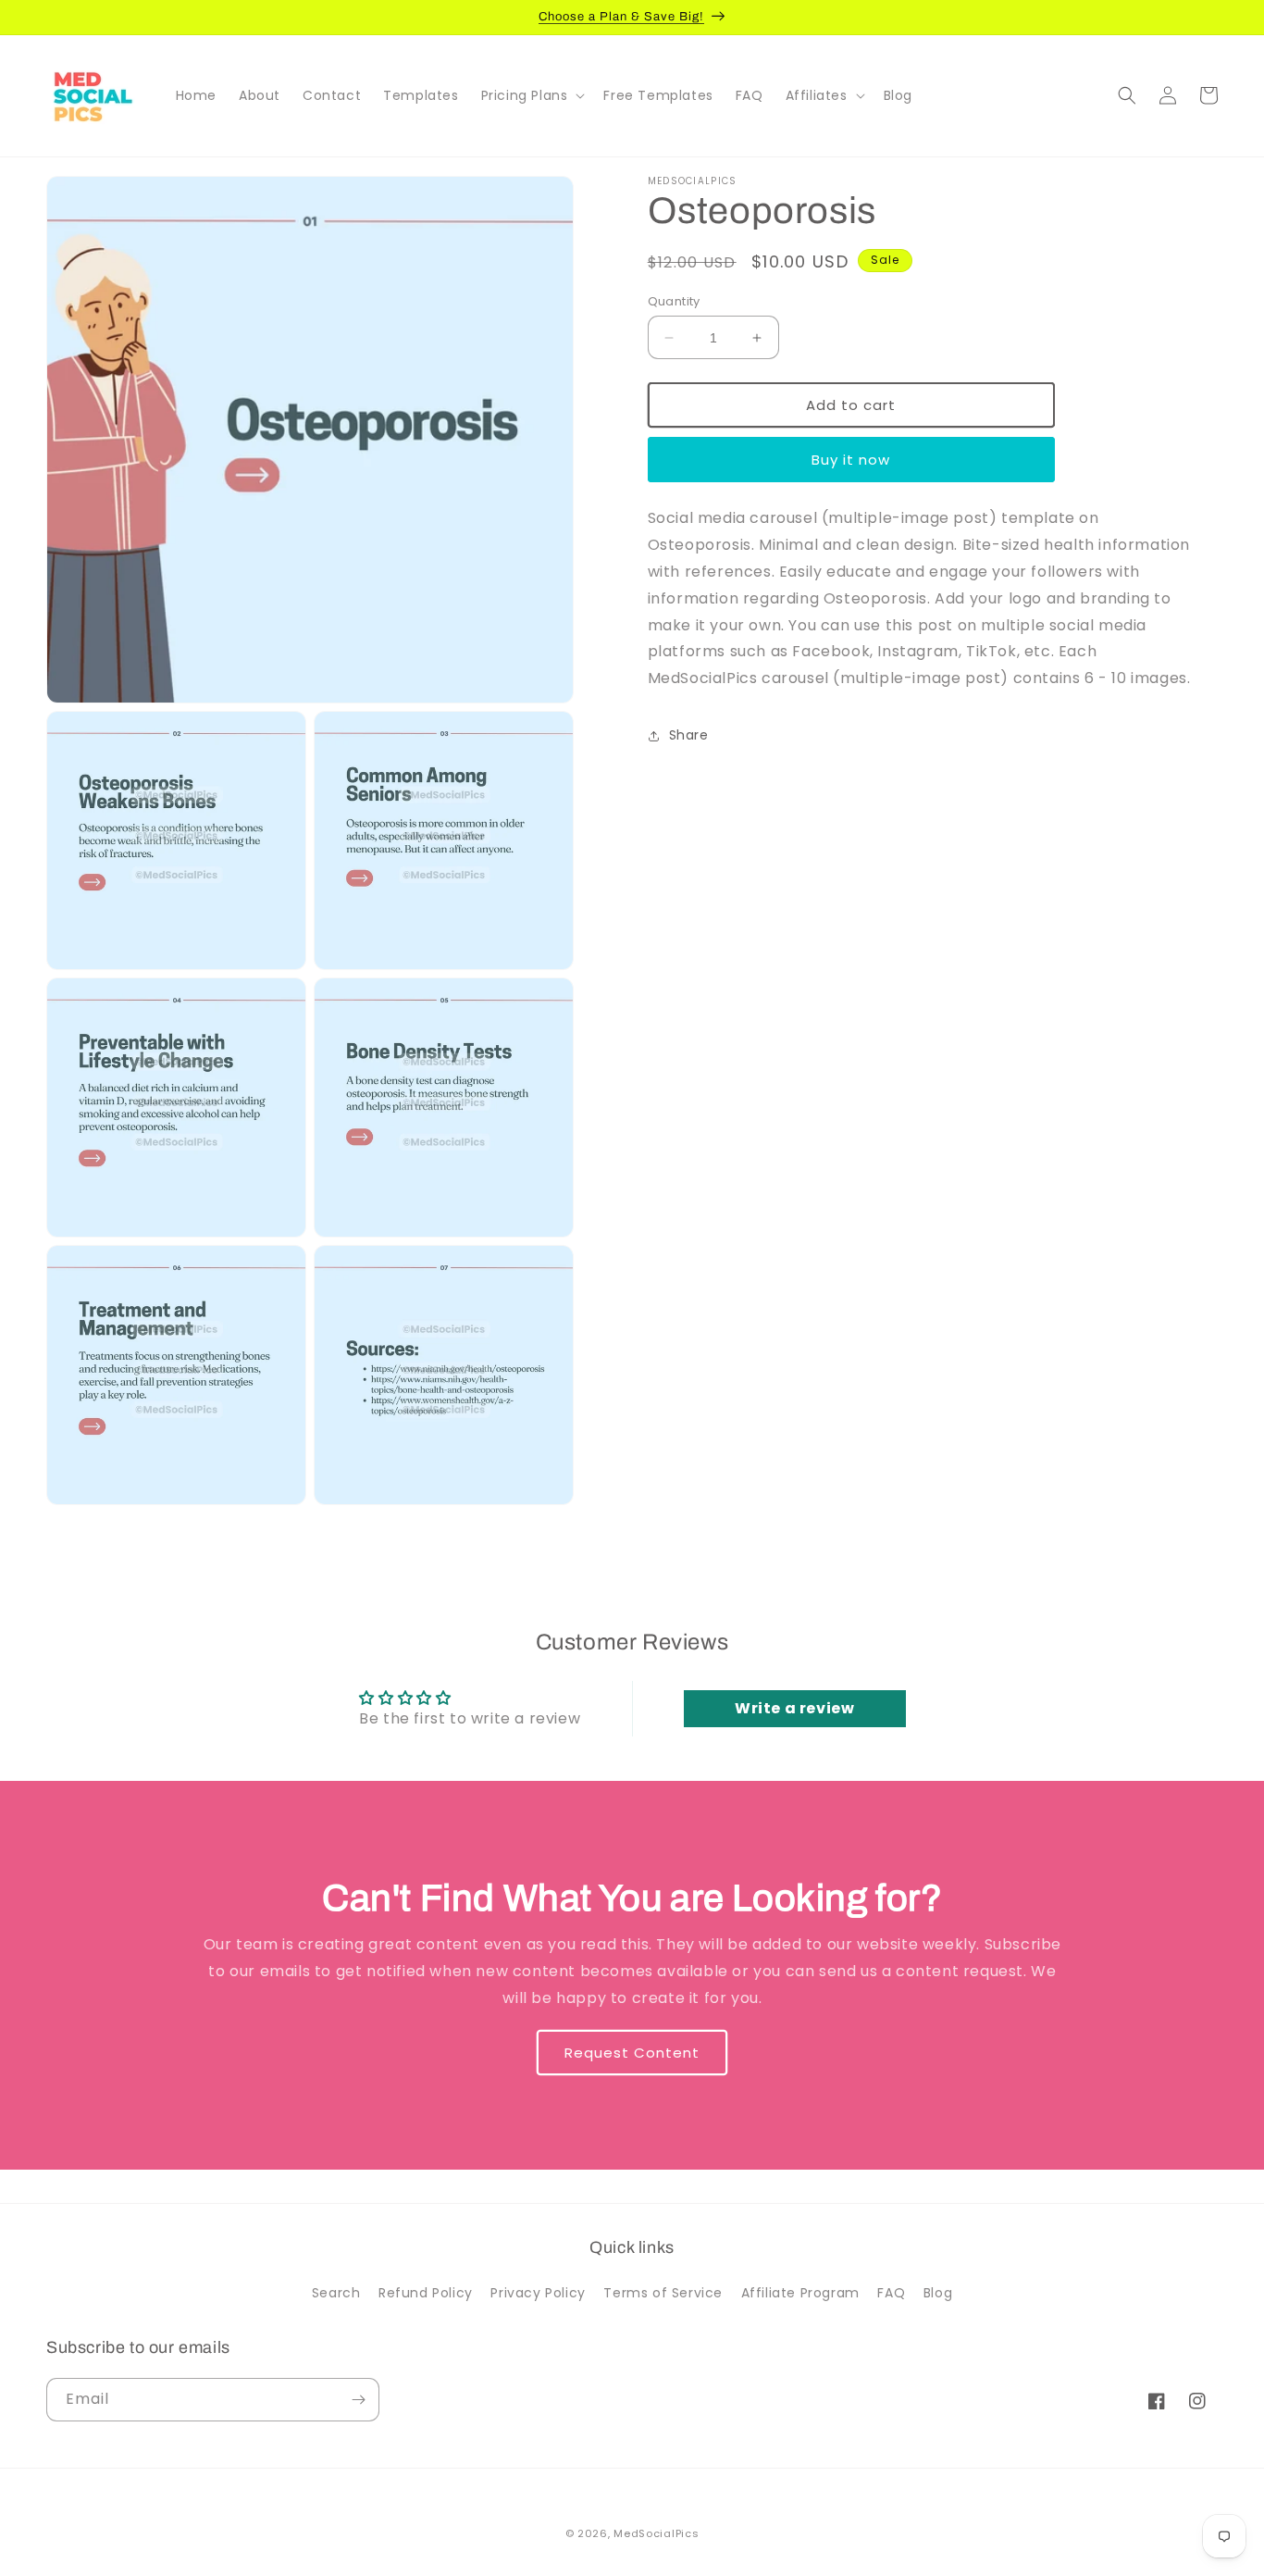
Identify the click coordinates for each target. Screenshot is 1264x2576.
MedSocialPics (656, 2533)
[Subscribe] (358, 2400)
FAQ (891, 2293)
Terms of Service (663, 2293)
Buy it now (851, 460)
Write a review (794, 1708)
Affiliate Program (800, 2293)
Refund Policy (426, 2293)
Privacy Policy (538, 2293)
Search (336, 2293)
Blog (938, 2293)
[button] (532, 95)
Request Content (632, 2053)
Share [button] (689, 735)
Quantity (674, 301)
